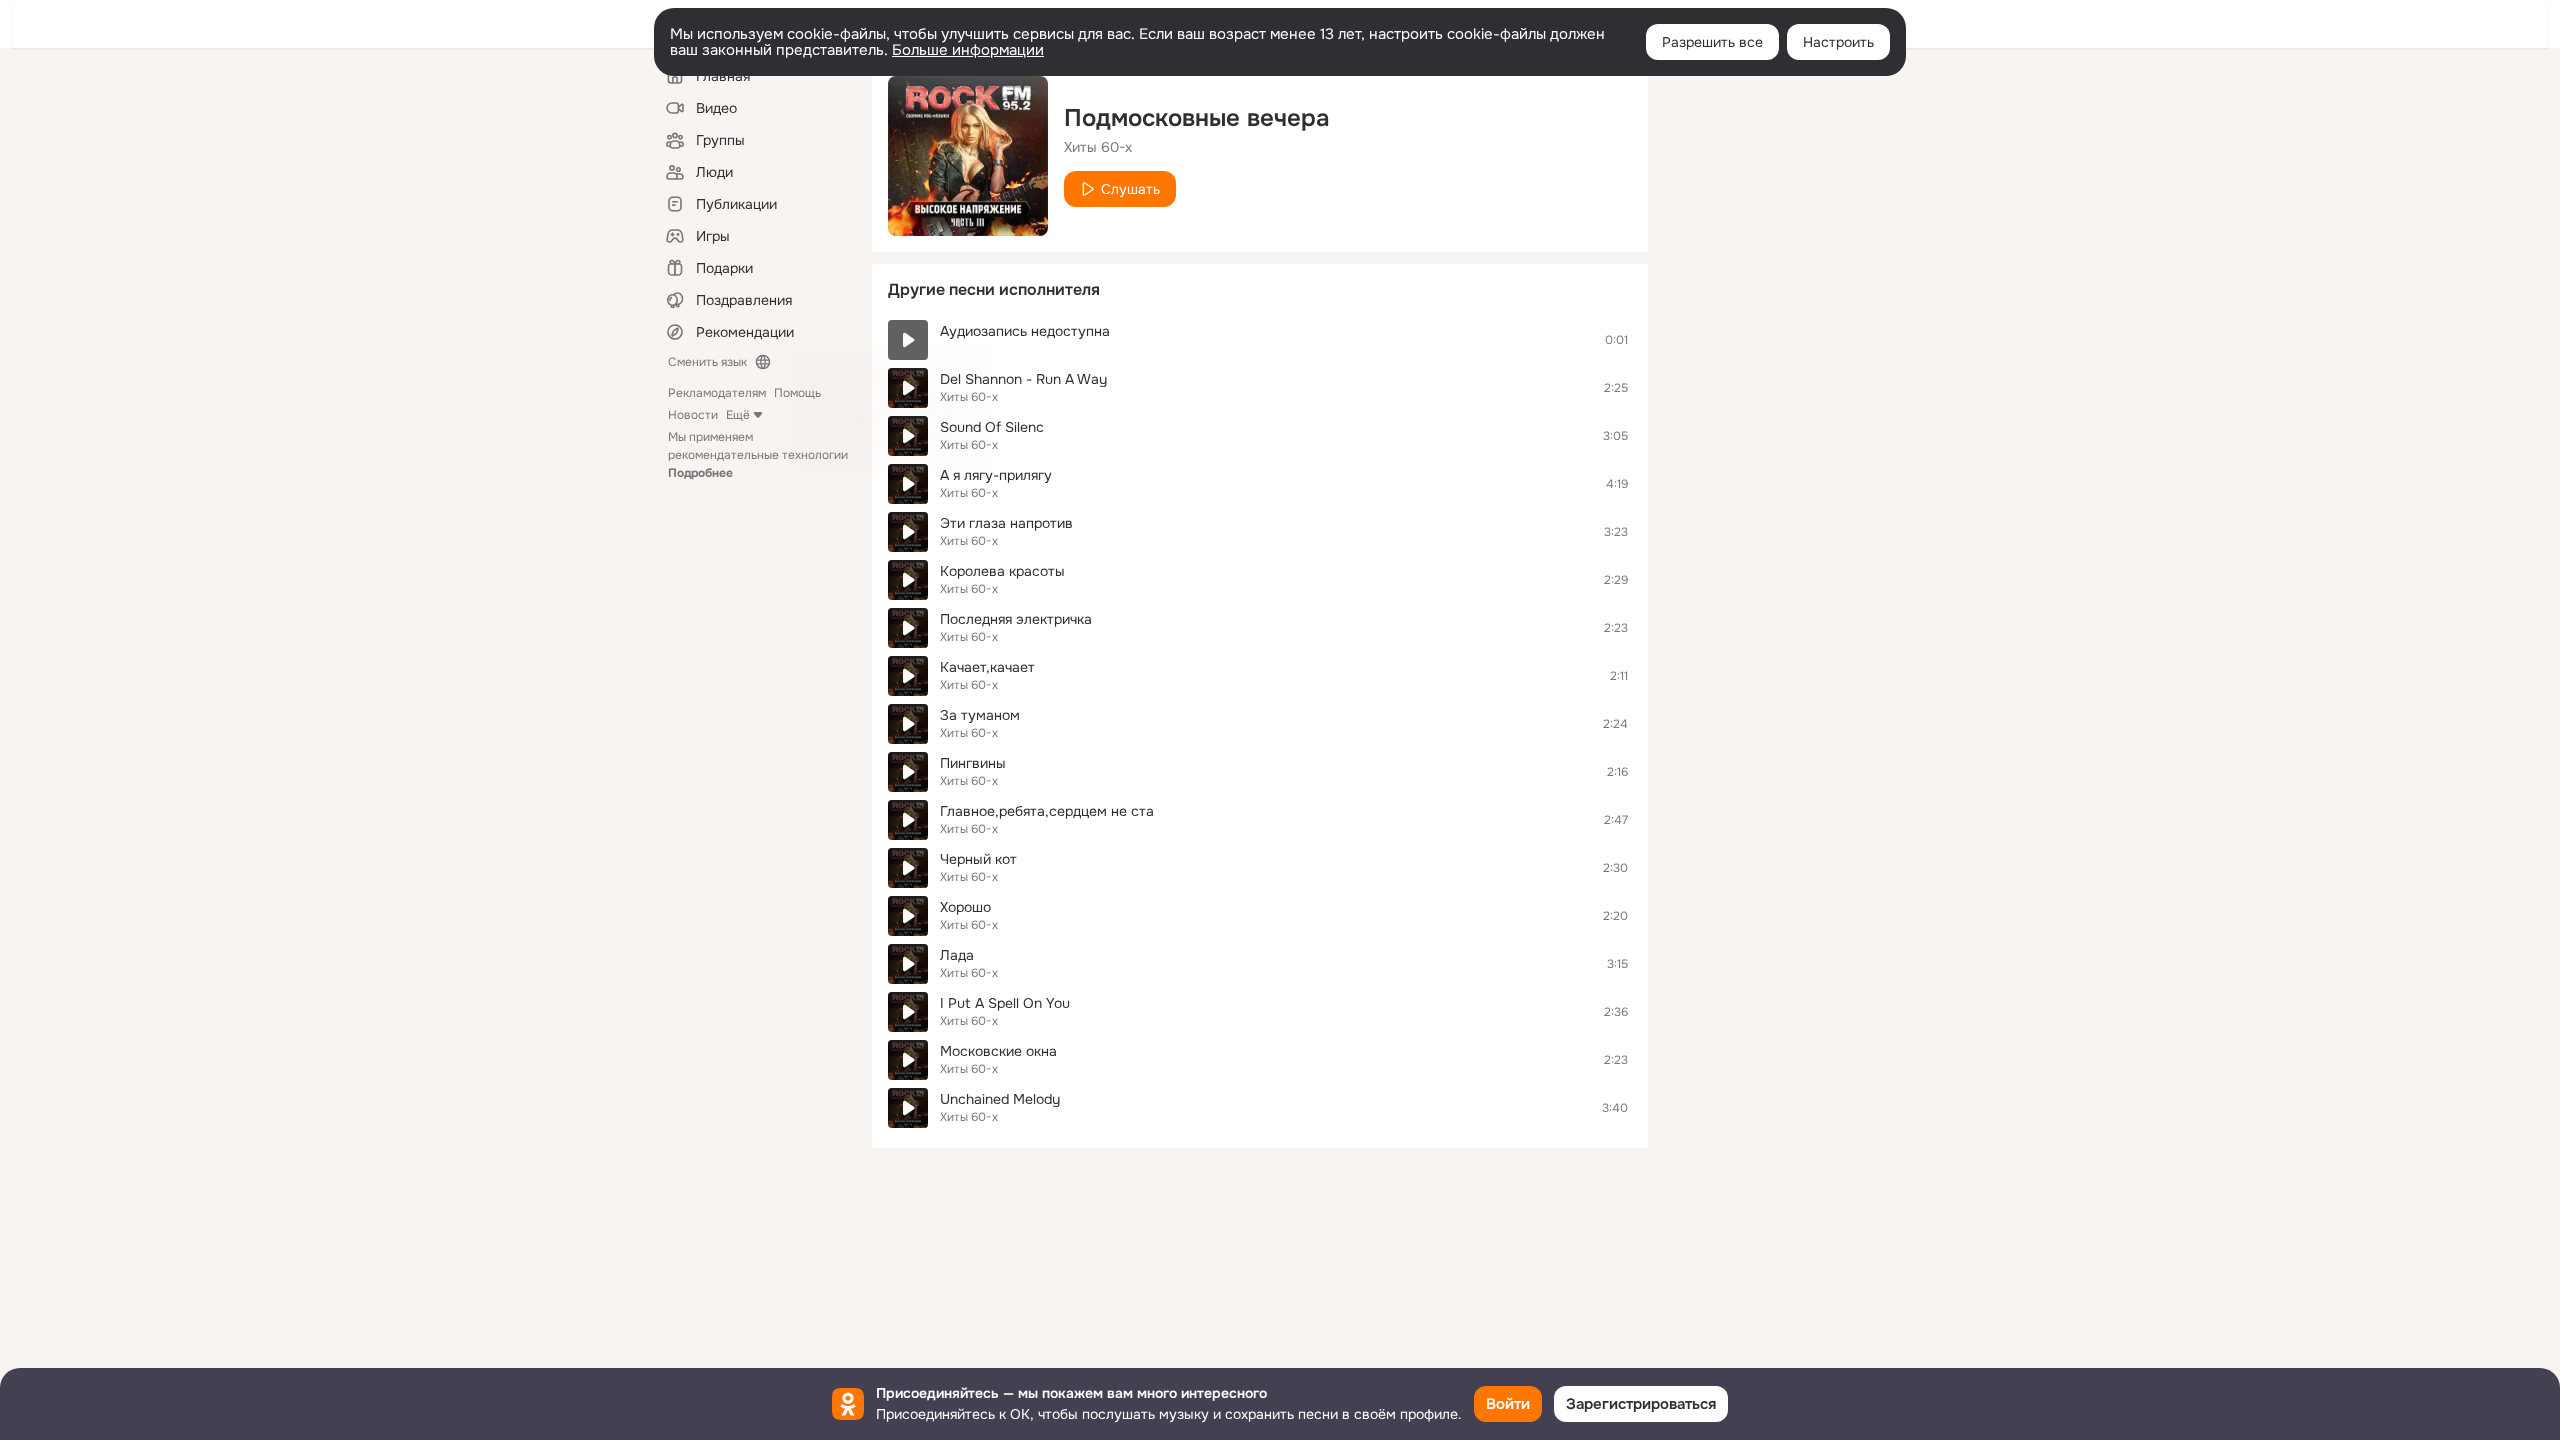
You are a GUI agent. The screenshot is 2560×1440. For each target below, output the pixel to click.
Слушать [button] (1130, 189)
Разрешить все (1712, 42)
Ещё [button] (738, 415)
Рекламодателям (717, 393)
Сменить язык (707, 362)
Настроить (1838, 42)
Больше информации (968, 50)
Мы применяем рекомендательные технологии (758, 455)
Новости (693, 415)
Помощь (797, 393)
